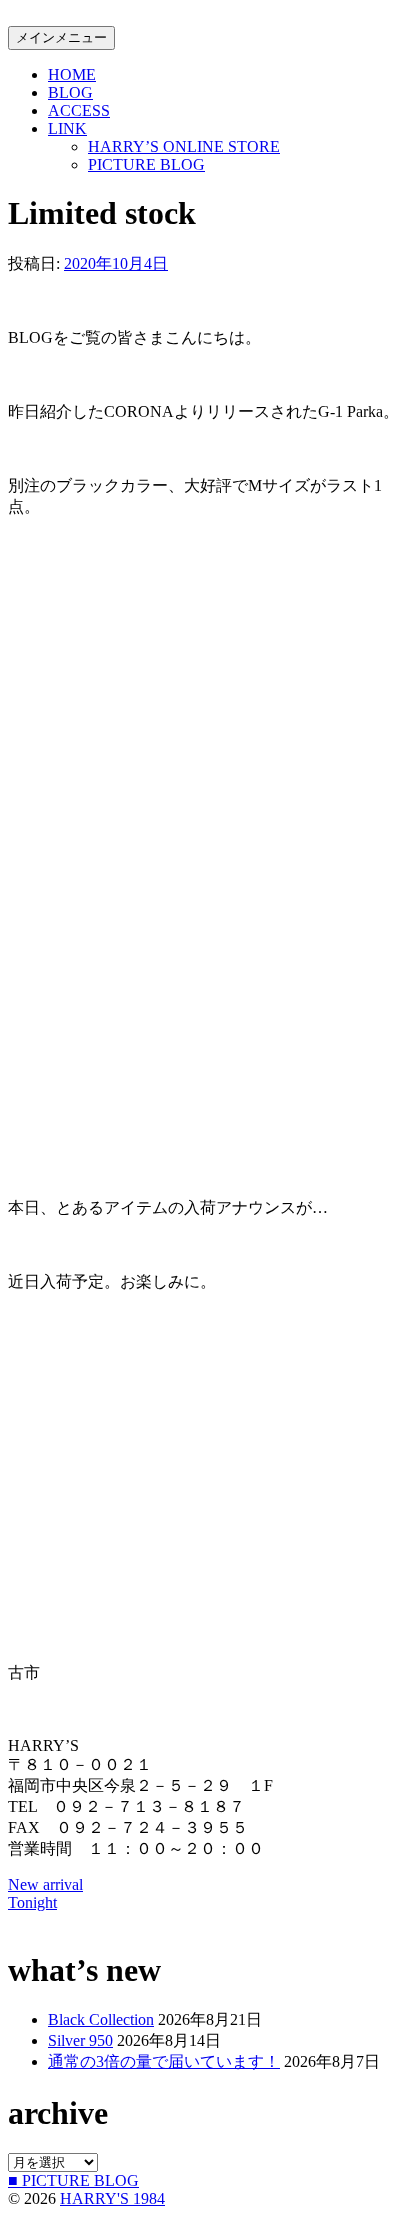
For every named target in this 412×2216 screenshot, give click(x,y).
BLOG (70, 92)
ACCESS (79, 110)
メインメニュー (61, 37)
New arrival (45, 1884)
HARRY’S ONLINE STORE (184, 146)
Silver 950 (80, 2040)
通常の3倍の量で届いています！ (164, 2061)
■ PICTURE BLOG (73, 2180)
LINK (67, 128)
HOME (72, 74)
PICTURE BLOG (146, 164)
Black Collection (101, 2019)
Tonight (32, 1902)
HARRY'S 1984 (112, 2198)
